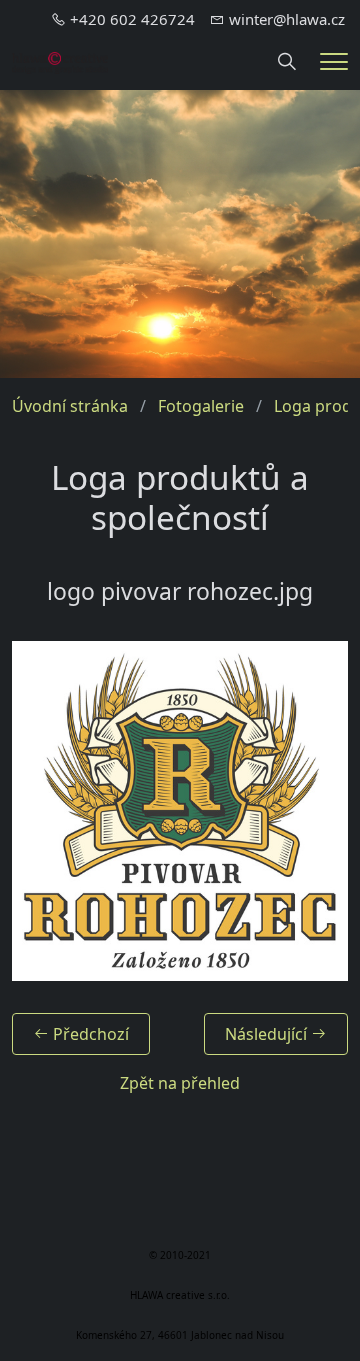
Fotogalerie (201, 406)
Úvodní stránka (70, 406)
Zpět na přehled (180, 1083)
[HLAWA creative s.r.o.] (60, 61)
